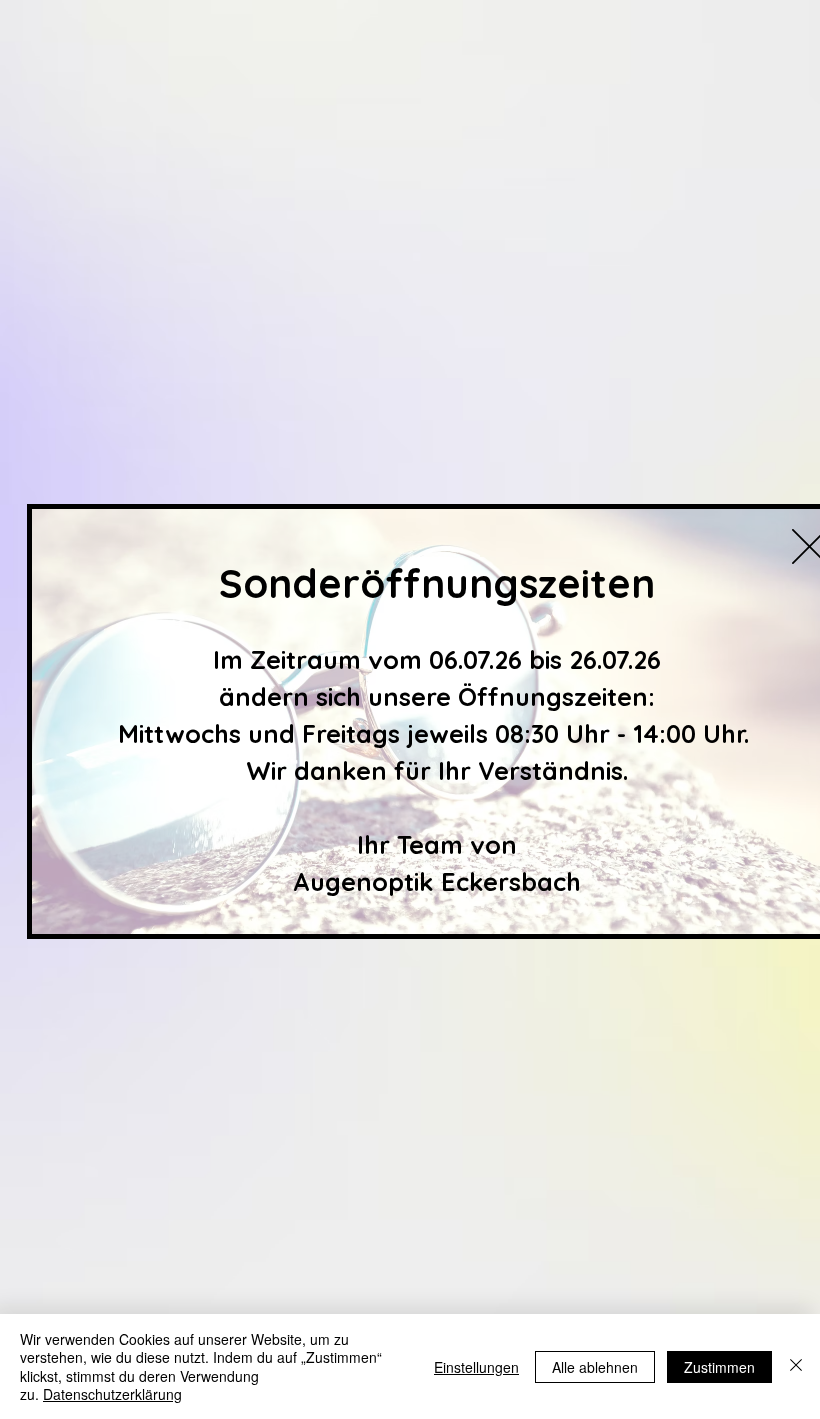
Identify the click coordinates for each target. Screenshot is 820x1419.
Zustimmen (719, 1367)
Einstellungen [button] (476, 1367)
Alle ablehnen (595, 1367)
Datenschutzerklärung (112, 1394)
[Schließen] (796, 1366)
